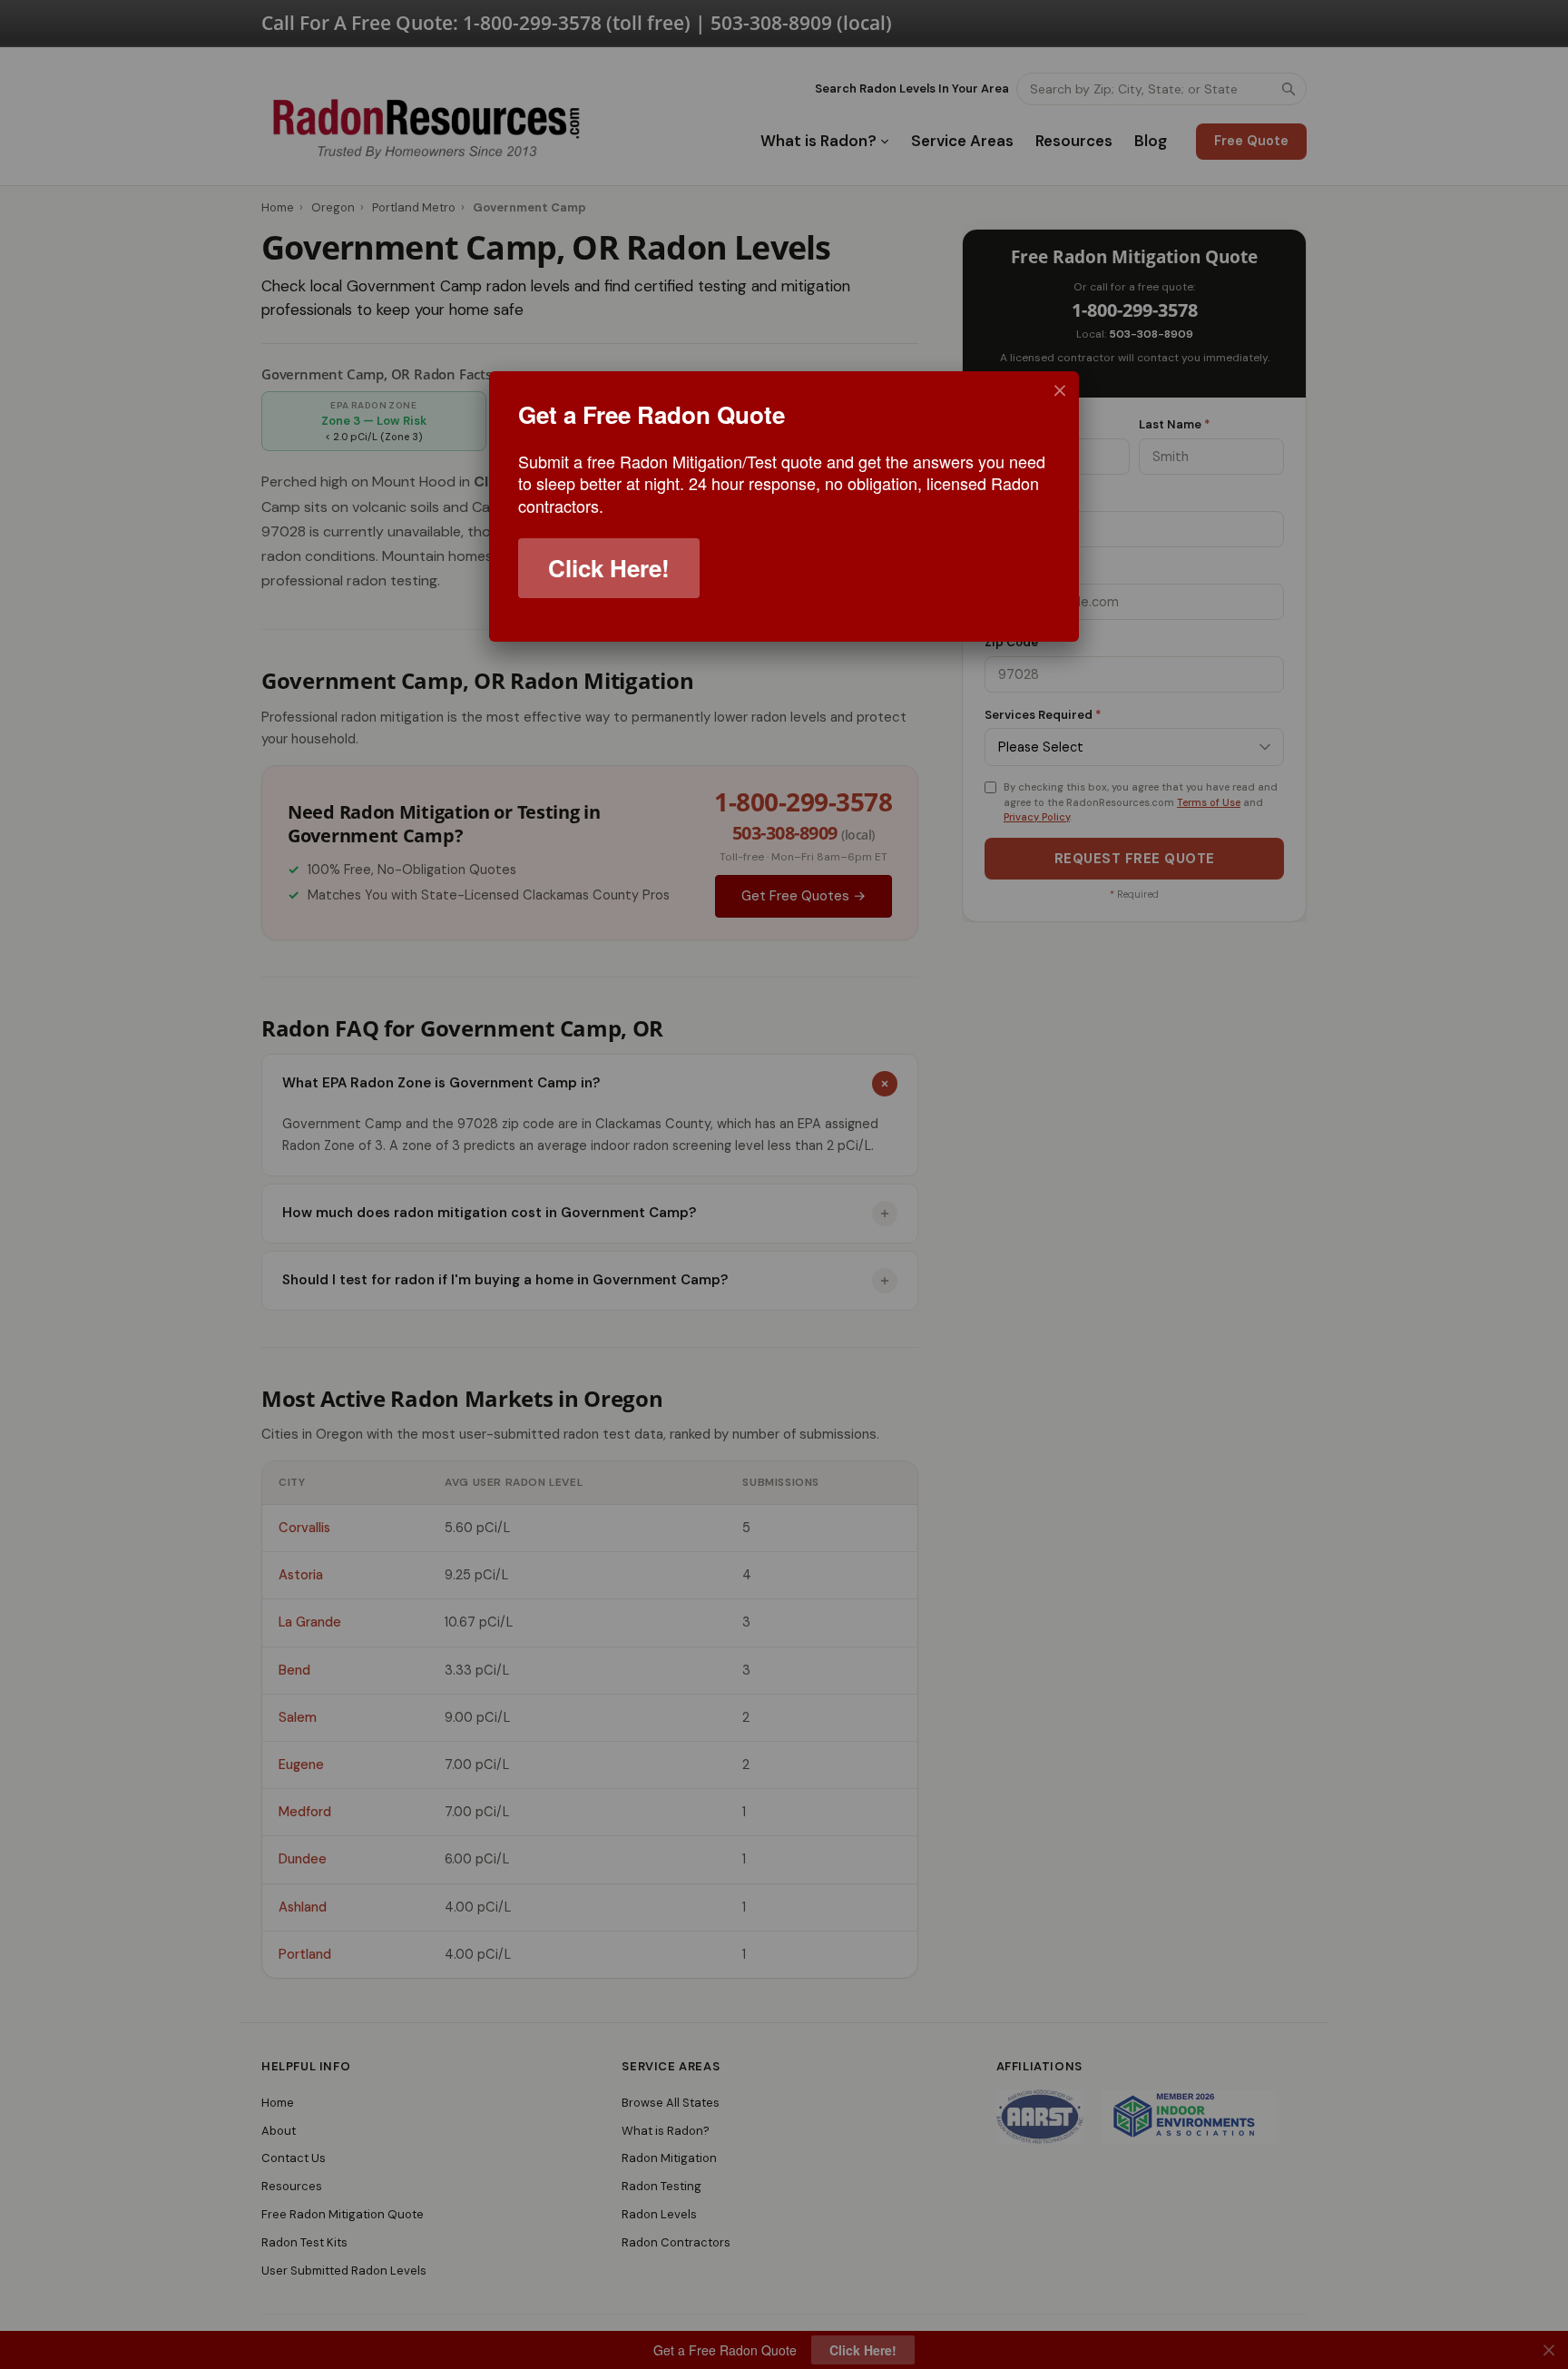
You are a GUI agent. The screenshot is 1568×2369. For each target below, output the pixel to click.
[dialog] (784, 506)
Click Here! (609, 568)
